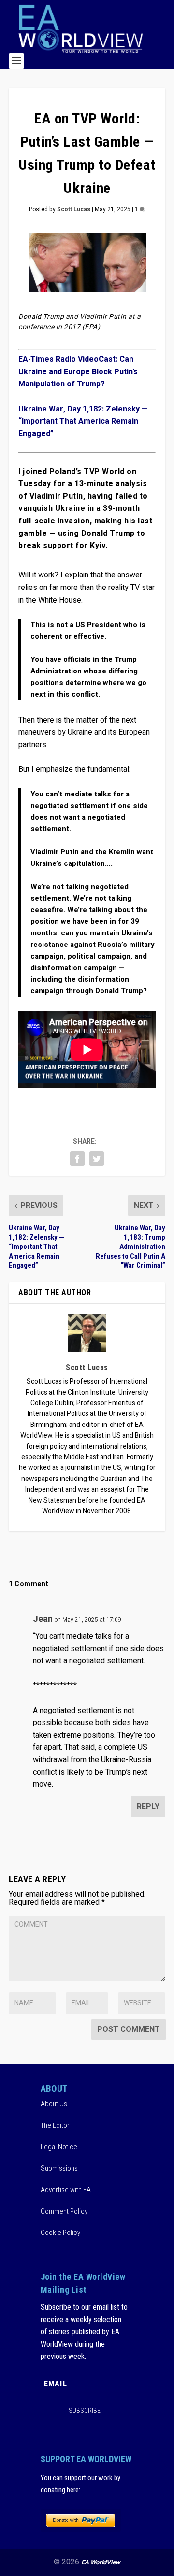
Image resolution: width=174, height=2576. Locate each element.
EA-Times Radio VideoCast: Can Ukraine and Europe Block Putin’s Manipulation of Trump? (78, 372)
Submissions (59, 2168)
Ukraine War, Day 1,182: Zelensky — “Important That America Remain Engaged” (83, 421)
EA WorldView (101, 2562)
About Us (54, 2104)
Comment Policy (64, 2211)
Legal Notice (59, 2147)
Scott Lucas (74, 209)
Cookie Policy (60, 2233)
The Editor (55, 2125)
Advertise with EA (66, 2190)
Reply (148, 1807)
